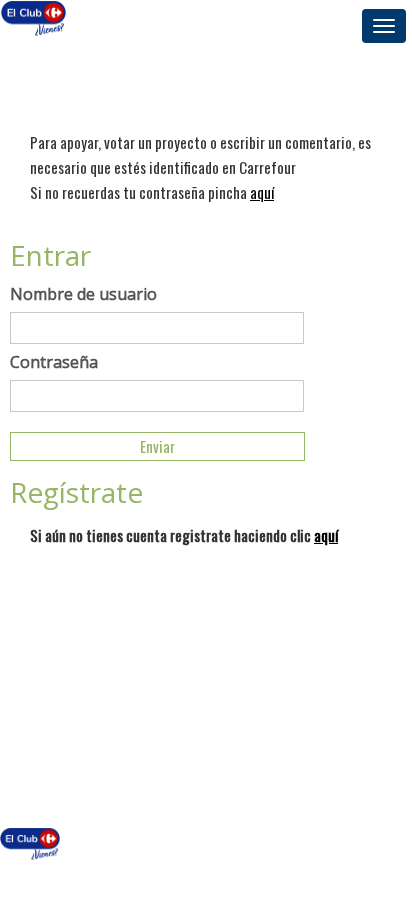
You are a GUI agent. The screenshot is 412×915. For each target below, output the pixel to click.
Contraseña (54, 362)
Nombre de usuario (83, 294)
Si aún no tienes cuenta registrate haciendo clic (184, 535)
